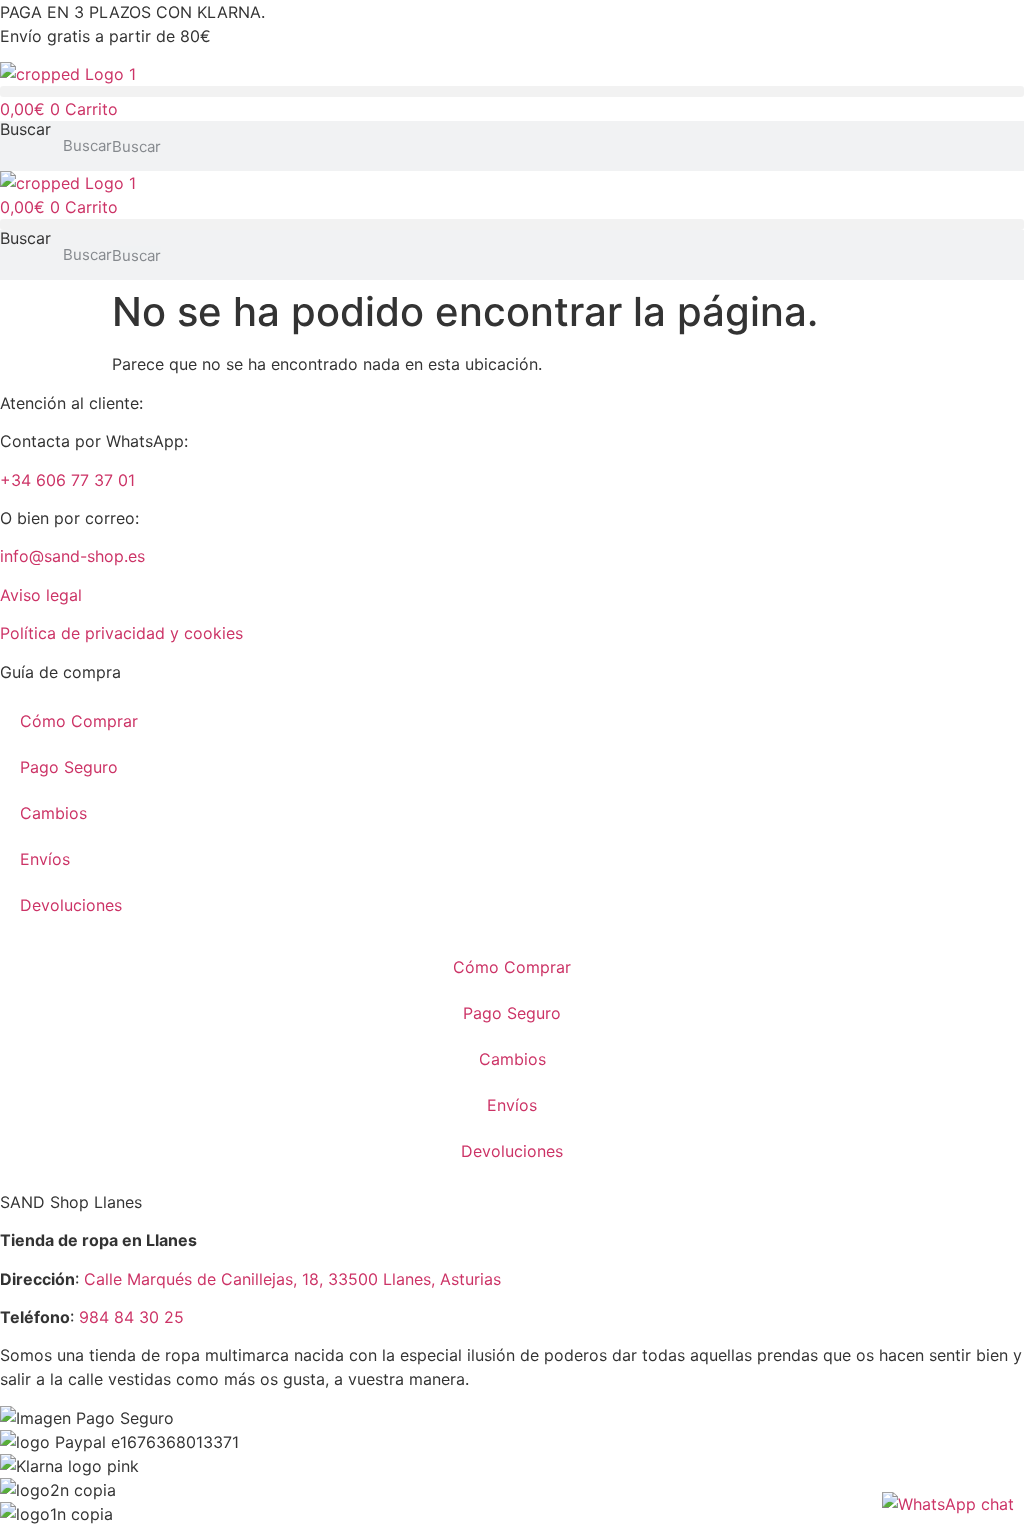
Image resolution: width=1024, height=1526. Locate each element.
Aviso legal (41, 595)
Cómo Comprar (79, 721)
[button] (512, 91)
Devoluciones (71, 905)
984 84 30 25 (131, 1317)
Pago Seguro (69, 767)
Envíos (45, 859)
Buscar (25, 130)
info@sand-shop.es (72, 556)
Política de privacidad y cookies (121, 633)
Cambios (53, 813)
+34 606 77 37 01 (67, 480)
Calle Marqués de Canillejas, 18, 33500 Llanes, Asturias (292, 1279)
